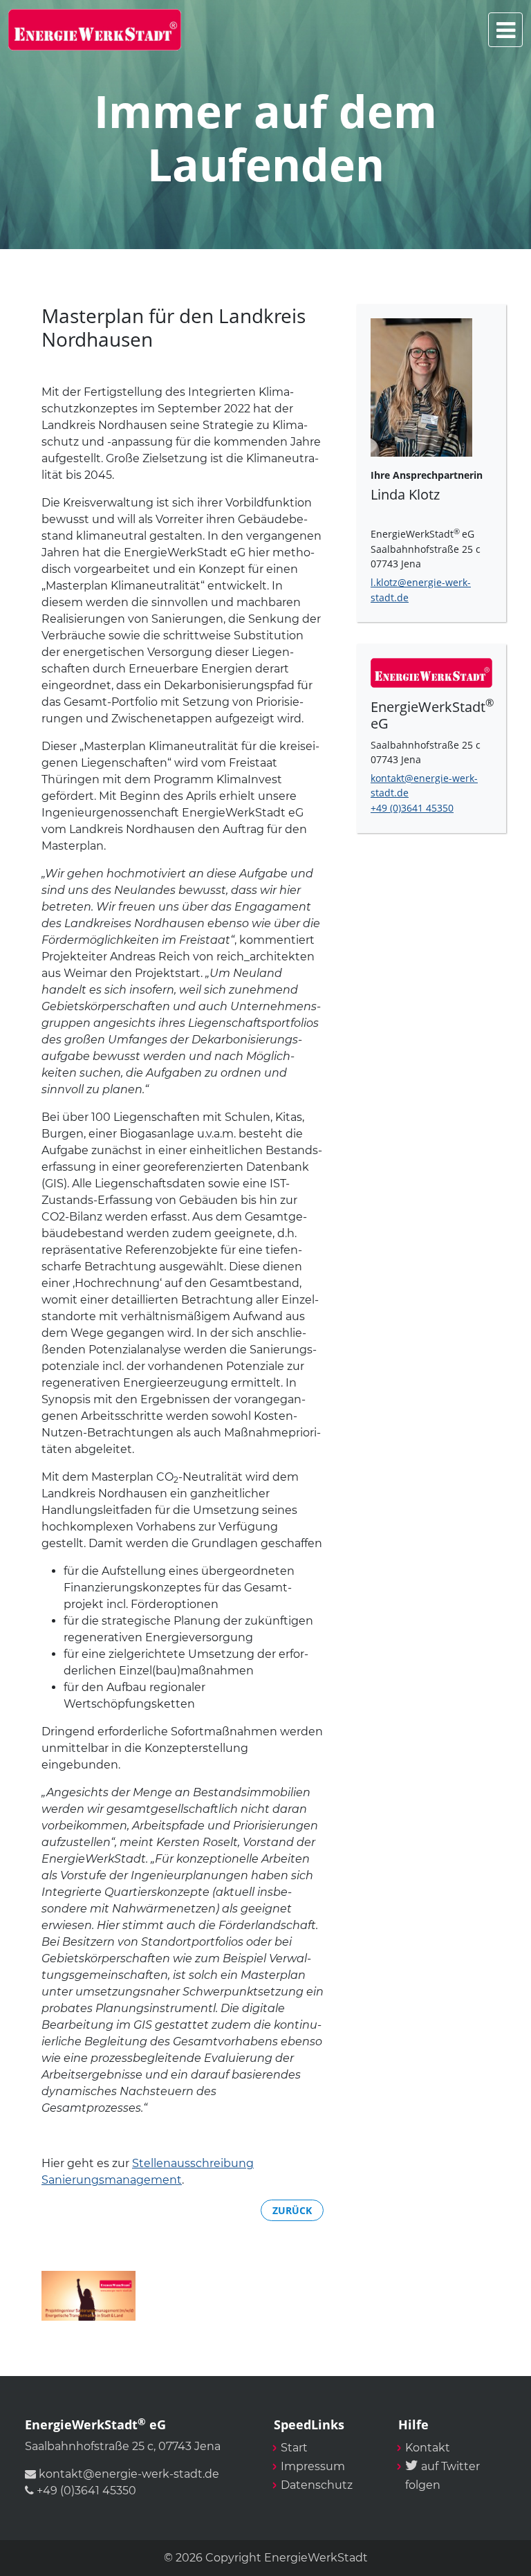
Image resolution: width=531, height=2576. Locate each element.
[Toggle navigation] (505, 30)
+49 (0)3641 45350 (412, 808)
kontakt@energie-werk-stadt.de (128, 2474)
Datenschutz (317, 2485)
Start (294, 2448)
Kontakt (428, 2448)
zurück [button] (292, 2210)
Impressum (313, 2466)
